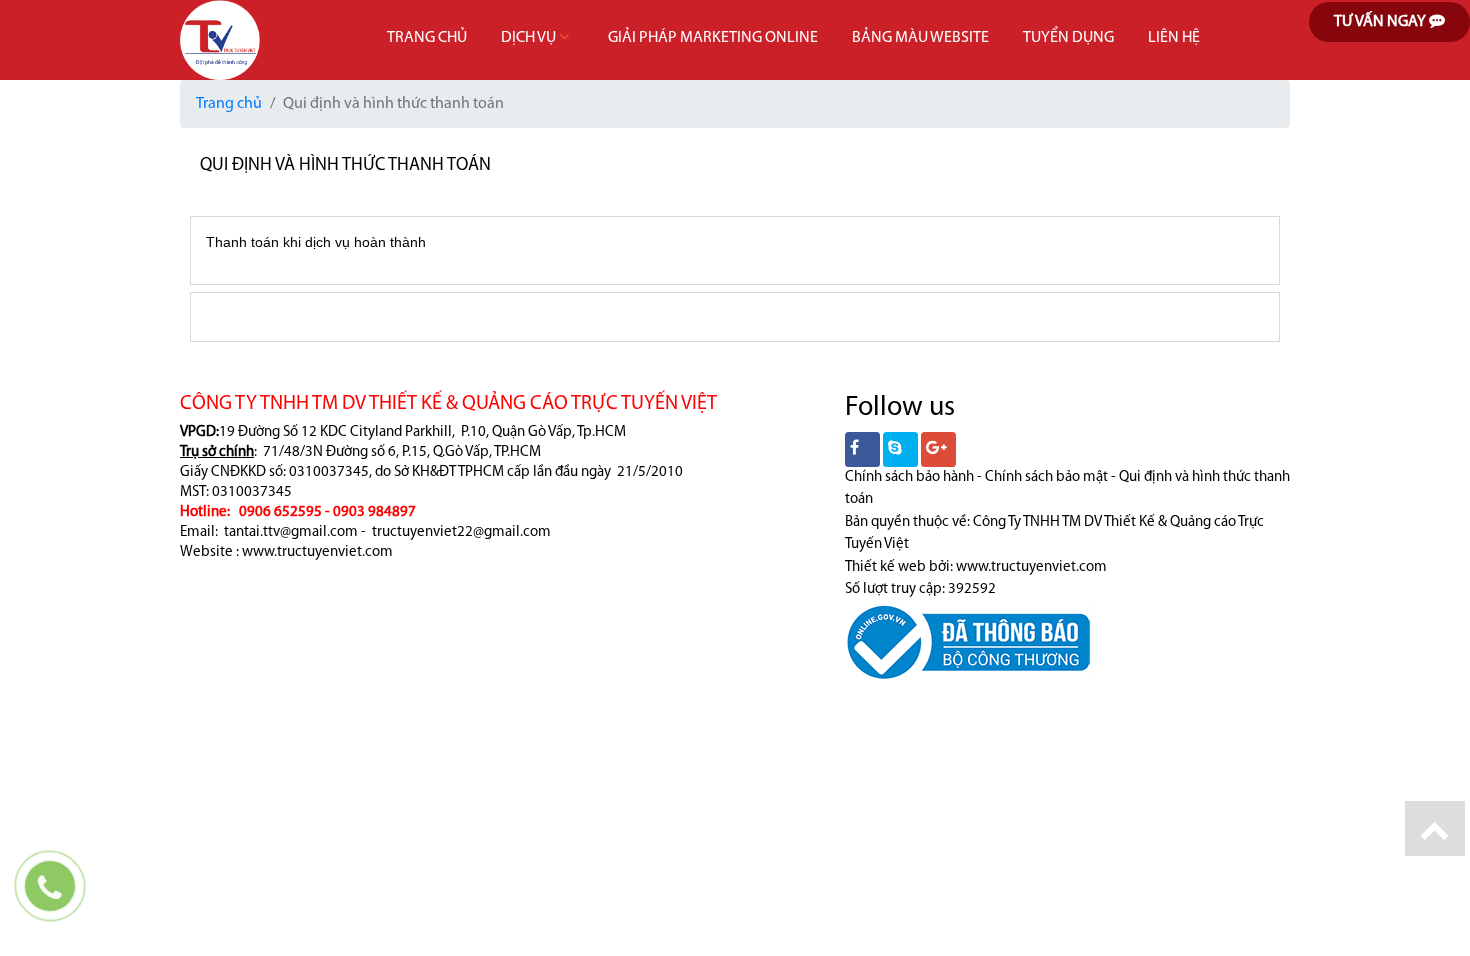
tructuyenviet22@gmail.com (461, 532)
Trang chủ (229, 104)
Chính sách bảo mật (1046, 477)
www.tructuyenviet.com (317, 552)
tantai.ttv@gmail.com (291, 532)
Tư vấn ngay (1381, 22)
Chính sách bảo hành (909, 477)
